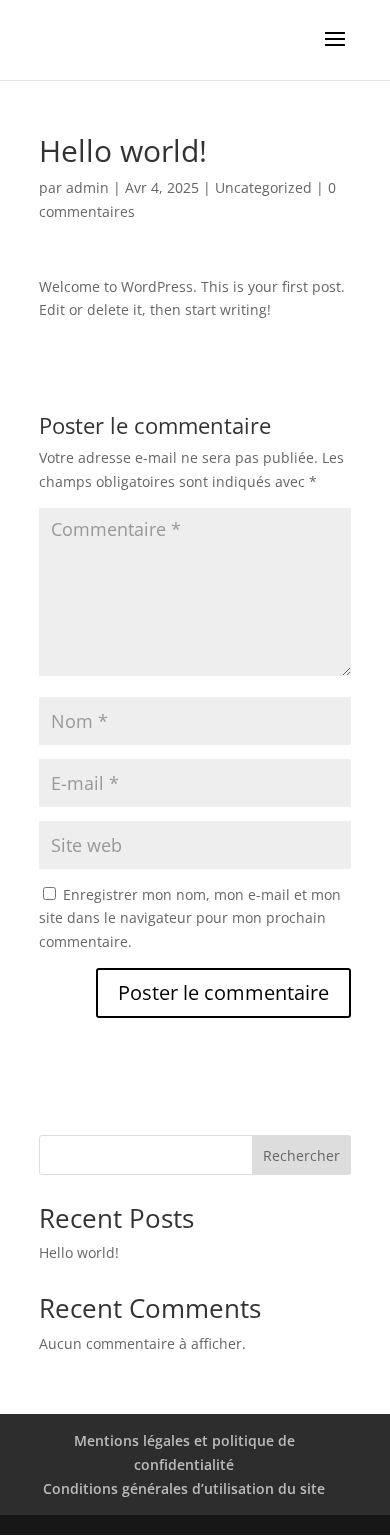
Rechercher (301, 1155)
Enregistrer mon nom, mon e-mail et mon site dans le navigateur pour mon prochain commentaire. (190, 918)
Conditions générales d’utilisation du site (184, 1488)
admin (87, 187)
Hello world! (79, 1252)
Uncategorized (263, 187)
